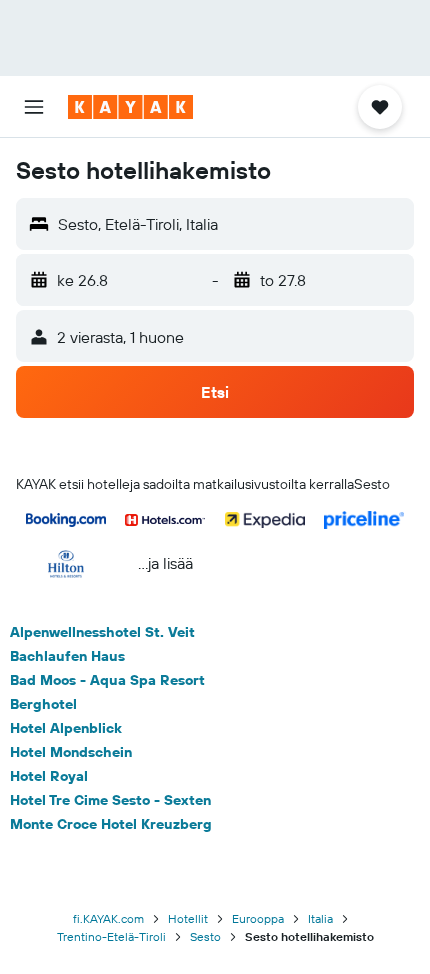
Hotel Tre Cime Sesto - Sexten (110, 800)
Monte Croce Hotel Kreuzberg (111, 824)
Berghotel (43, 704)
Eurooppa (258, 918)
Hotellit (188, 918)
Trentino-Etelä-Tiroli (111, 936)
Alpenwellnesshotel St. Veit (102, 632)
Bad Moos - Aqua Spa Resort (107, 680)
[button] (34, 107)
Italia (320, 918)
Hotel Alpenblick (66, 728)
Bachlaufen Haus (67, 656)
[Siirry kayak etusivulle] (130, 107)
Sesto (205, 936)
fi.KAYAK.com (108, 918)
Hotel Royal (49, 776)
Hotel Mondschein (71, 752)
